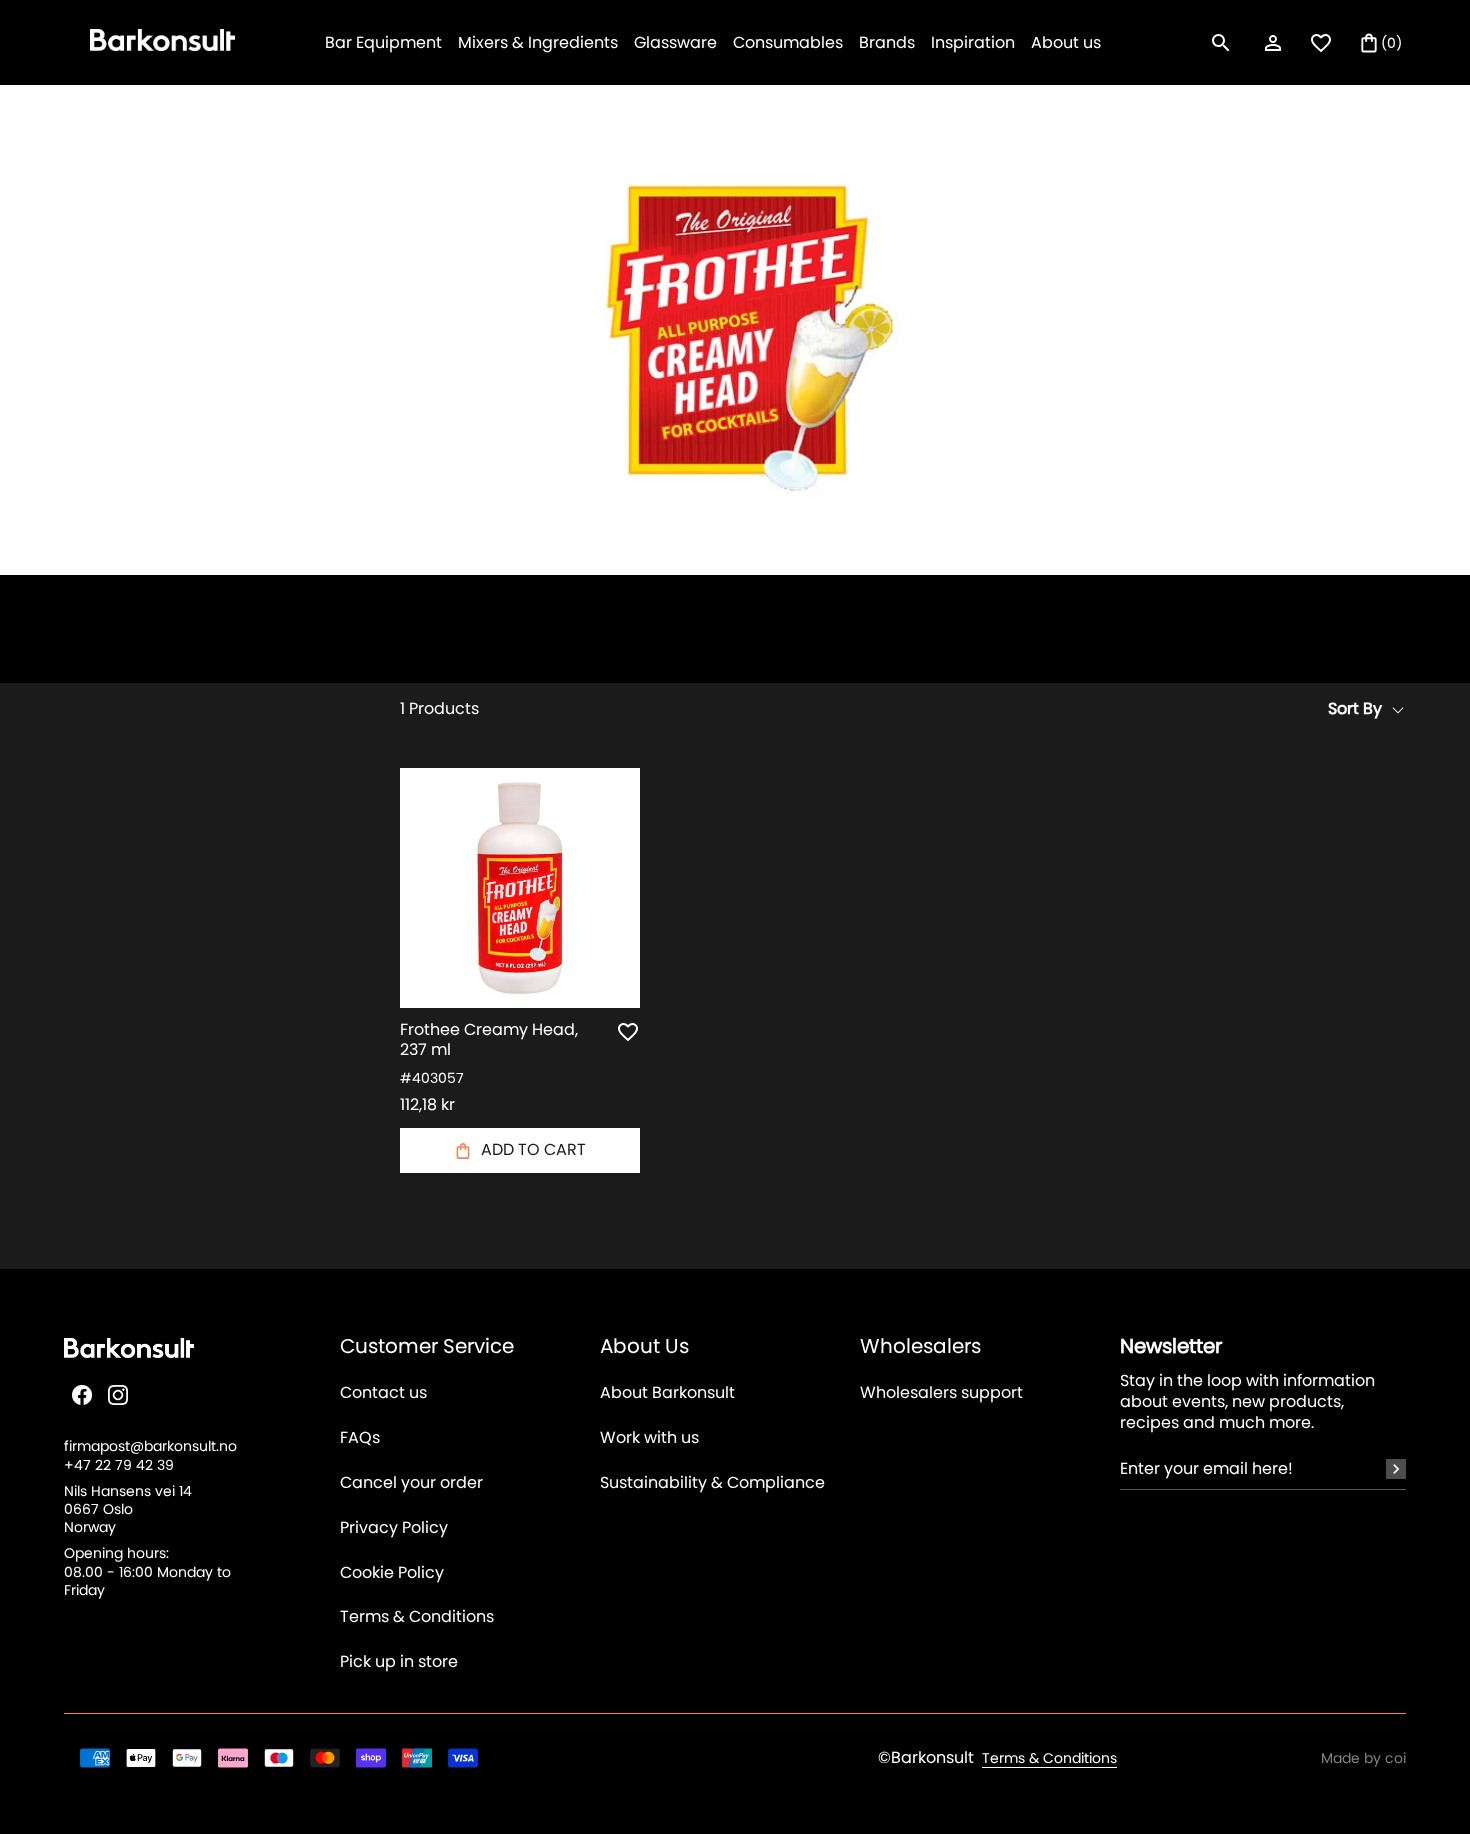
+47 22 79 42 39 (119, 1465)
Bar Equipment (383, 42)
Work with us (649, 1438)
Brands (887, 42)
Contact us (383, 1393)
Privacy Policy (394, 1528)
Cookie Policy (392, 1573)
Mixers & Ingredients (538, 42)
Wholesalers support (941, 1393)
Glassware (675, 42)
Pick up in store (399, 1662)
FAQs (360, 1438)
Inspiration (973, 42)
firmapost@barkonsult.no (150, 1446)
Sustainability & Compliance (712, 1483)
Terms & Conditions (417, 1617)
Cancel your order (411, 1483)
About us (1066, 42)
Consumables (788, 42)
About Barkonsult (667, 1393)
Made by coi (1363, 1758)
